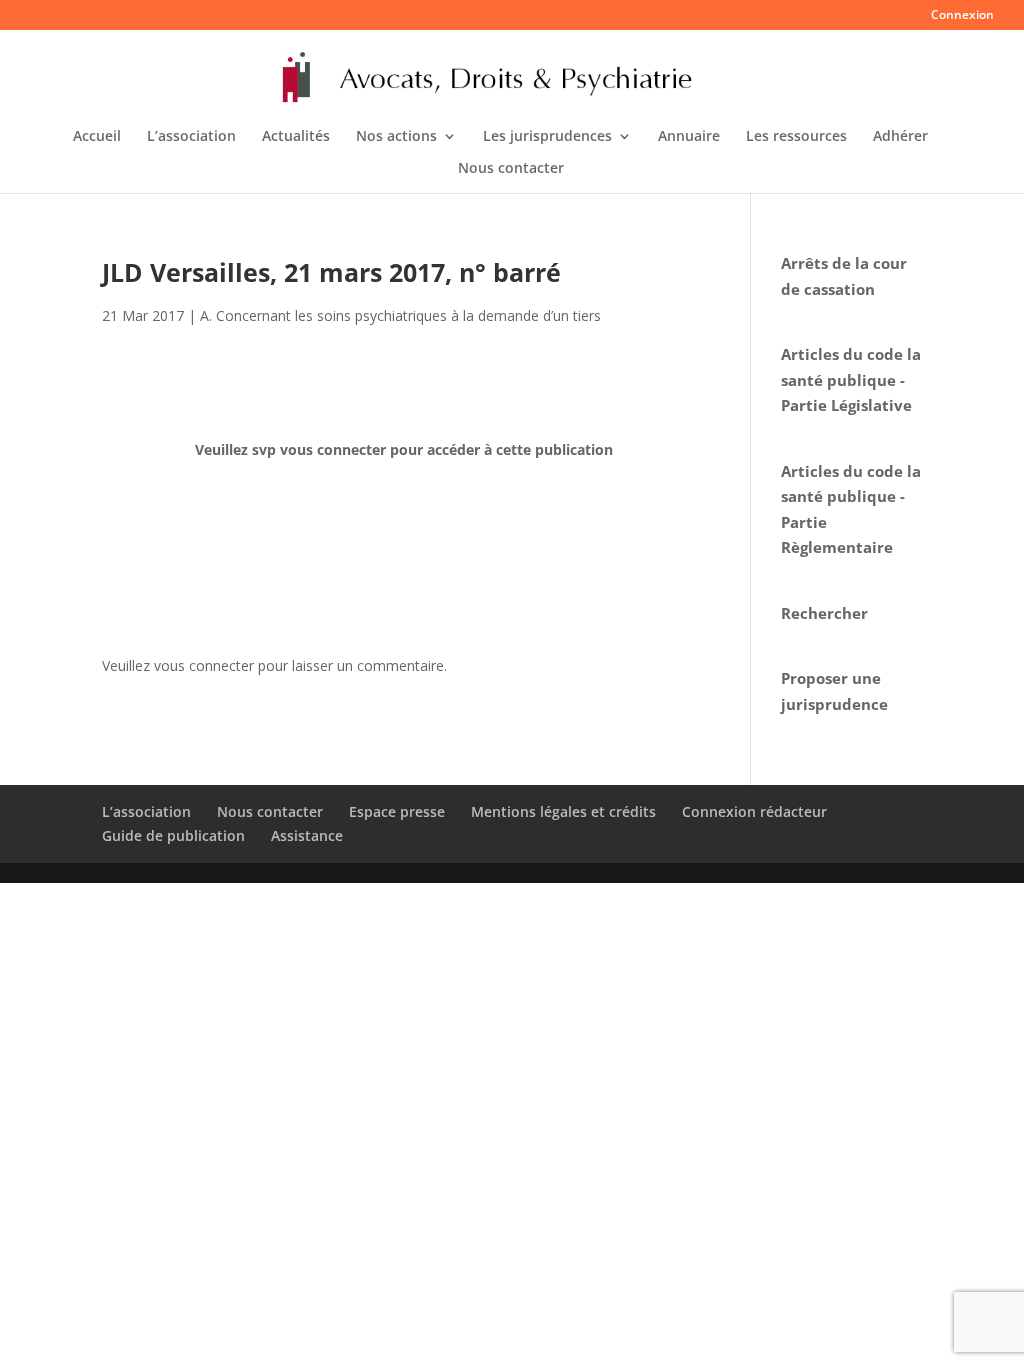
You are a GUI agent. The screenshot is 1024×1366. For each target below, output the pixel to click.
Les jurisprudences (547, 137)
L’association (191, 137)
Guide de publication (173, 835)
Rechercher (824, 613)
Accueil (97, 137)
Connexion (962, 16)
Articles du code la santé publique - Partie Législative (851, 379)
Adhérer (900, 137)
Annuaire (689, 137)
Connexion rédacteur (754, 811)
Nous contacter (511, 169)
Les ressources (796, 137)
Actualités (296, 137)
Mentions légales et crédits (563, 811)
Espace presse (397, 811)
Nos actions (396, 137)
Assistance (307, 835)
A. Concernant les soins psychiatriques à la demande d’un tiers (400, 315)
